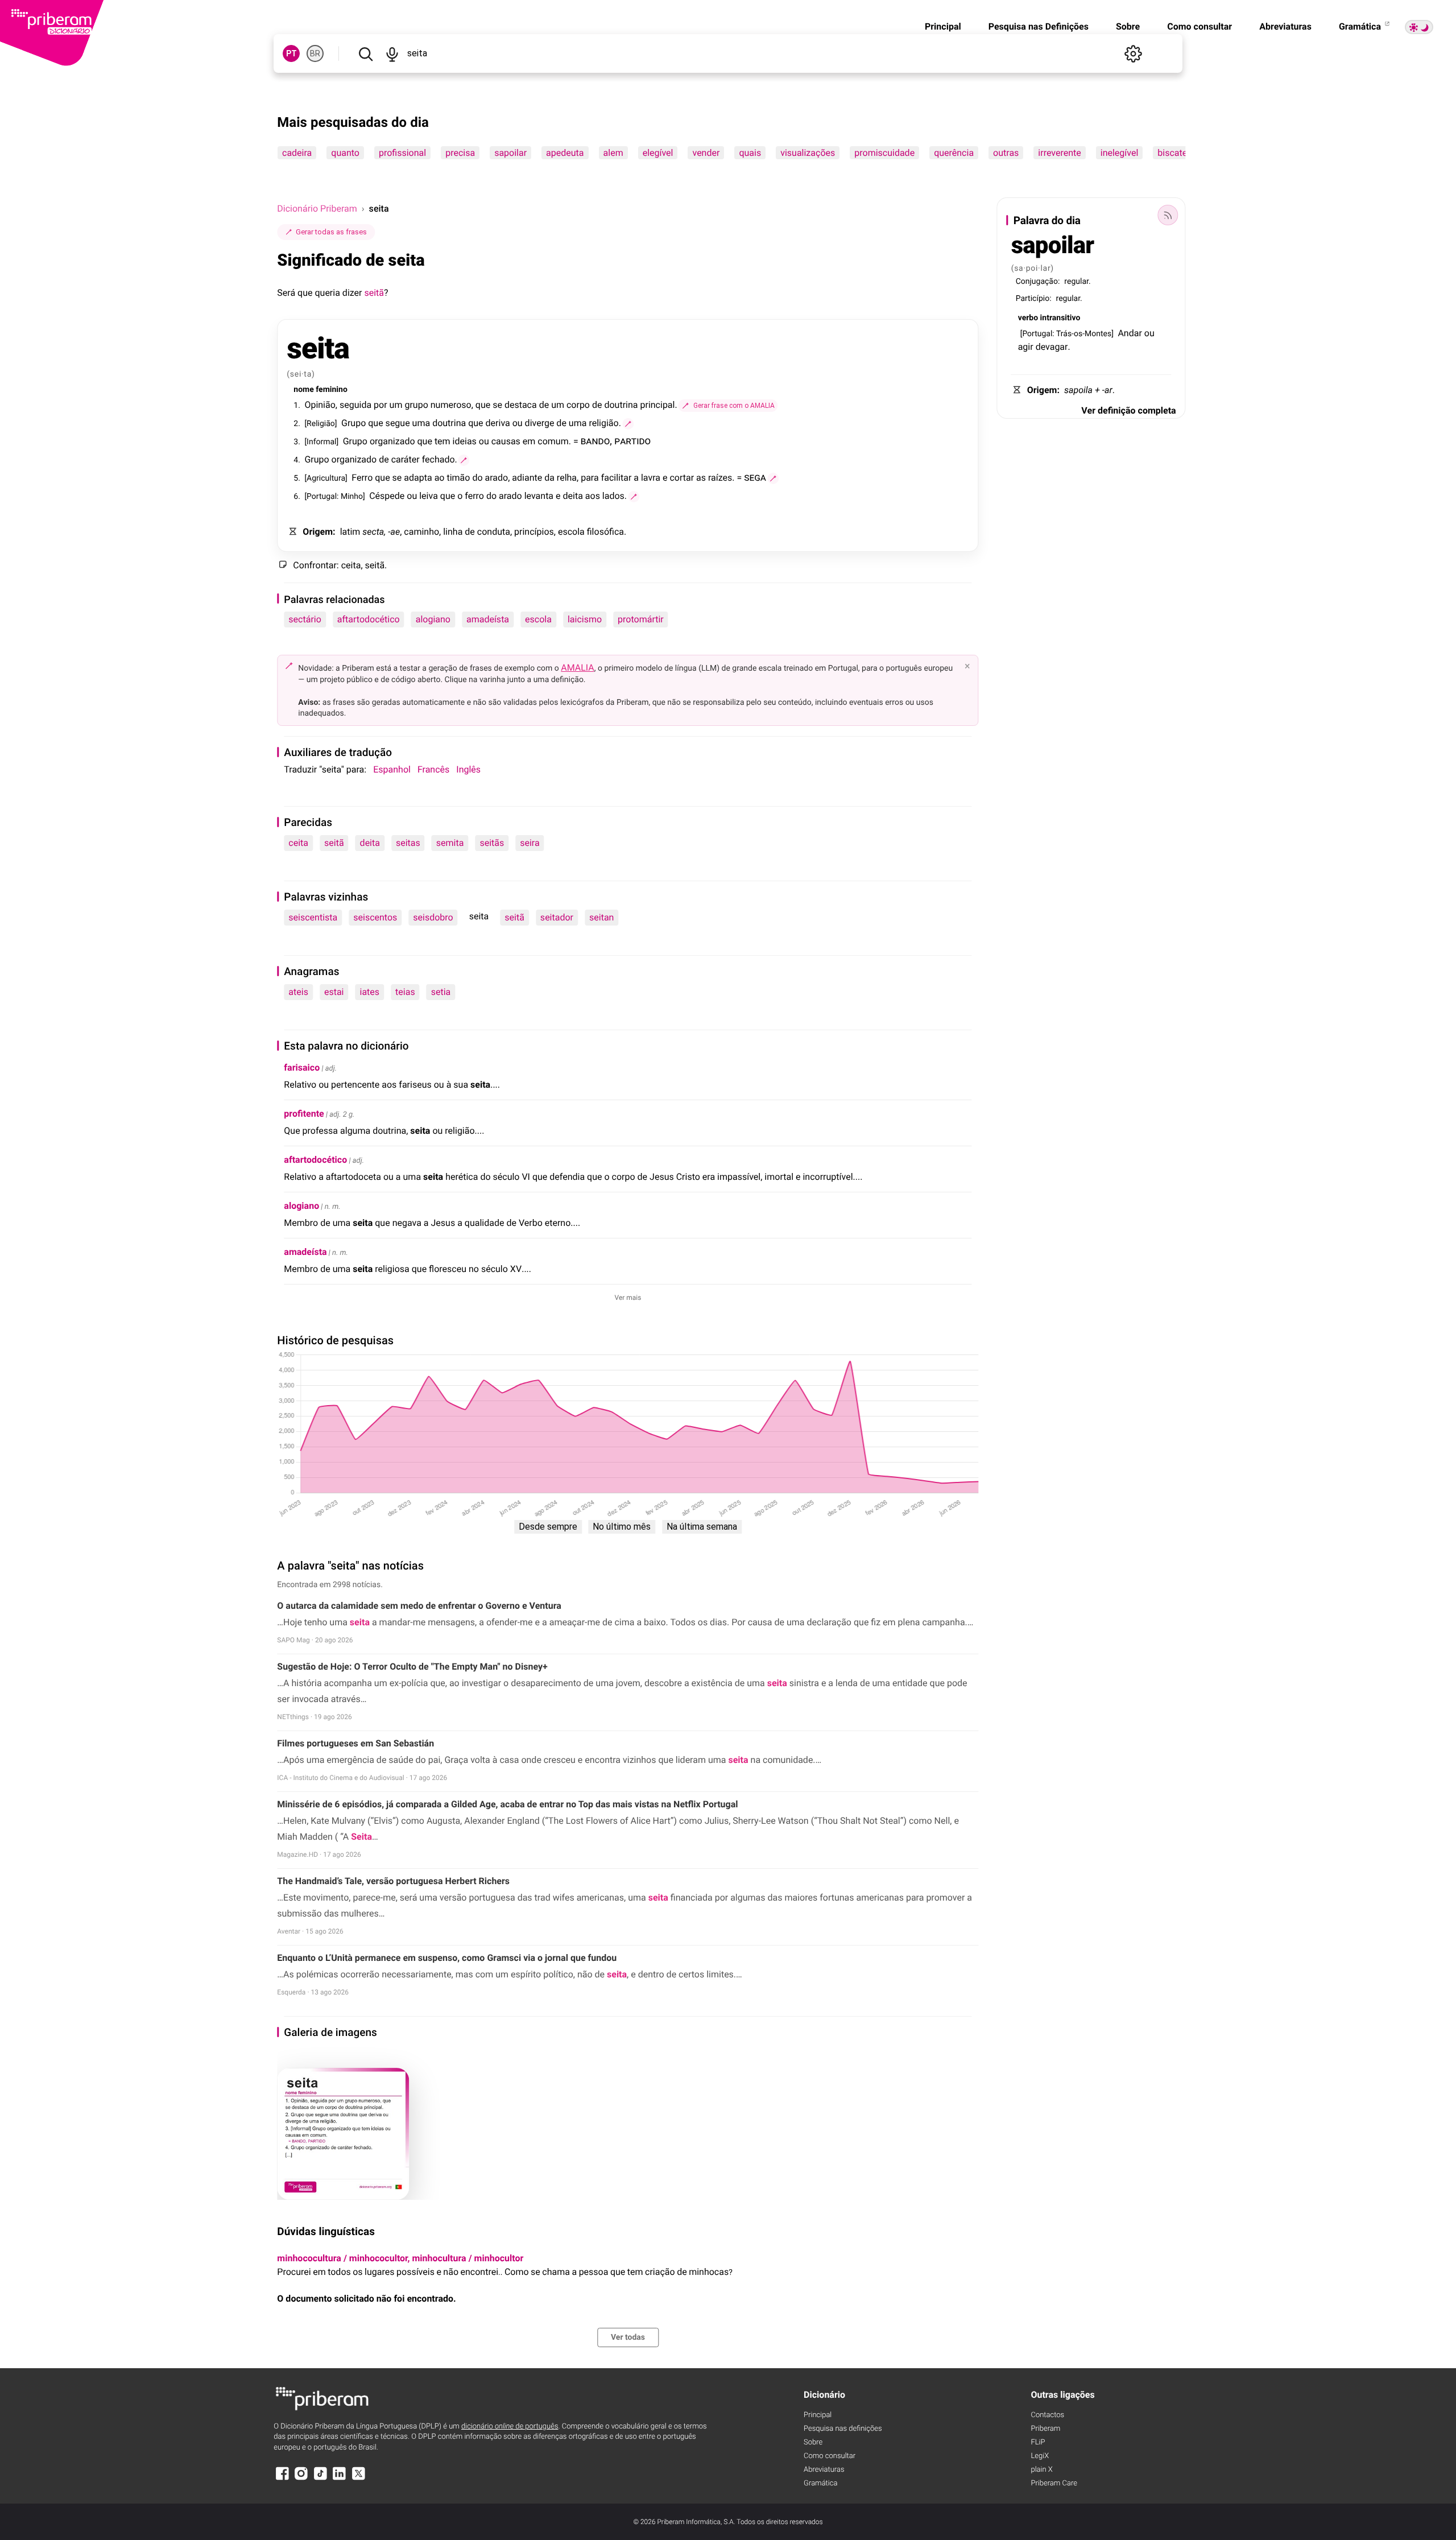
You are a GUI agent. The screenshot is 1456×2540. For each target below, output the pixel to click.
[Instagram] (301, 2479)
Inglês (468, 769)
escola (538, 619)
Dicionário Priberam (317, 208)
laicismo (585, 619)
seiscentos (375, 917)
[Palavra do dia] (1168, 215)
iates (369, 992)
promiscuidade (885, 153)
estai (334, 992)
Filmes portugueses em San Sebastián (355, 1743)
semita (450, 843)
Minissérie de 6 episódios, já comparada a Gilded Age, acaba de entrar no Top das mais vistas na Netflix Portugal (507, 1804)
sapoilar (510, 153)
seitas (408, 843)
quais (750, 153)
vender (706, 153)
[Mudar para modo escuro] (1419, 27)
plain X (1041, 2470)
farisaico (302, 1067)
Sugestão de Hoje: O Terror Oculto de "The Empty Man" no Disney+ (412, 1667)
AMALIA (578, 668)
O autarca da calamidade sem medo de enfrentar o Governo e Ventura (419, 1606)
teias (405, 992)
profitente (304, 1114)
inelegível (1120, 153)
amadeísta (488, 619)
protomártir (641, 619)
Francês (433, 769)
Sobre (1128, 26)
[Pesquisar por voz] (392, 53)
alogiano (433, 619)
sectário (305, 619)
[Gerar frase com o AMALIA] (628, 424)
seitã (374, 293)
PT (291, 53)
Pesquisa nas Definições (1039, 26)
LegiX (1040, 2456)
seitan (601, 917)
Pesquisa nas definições (843, 2429)
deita (370, 843)
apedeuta (565, 153)
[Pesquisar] (365, 53)
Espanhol (392, 769)
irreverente (1060, 153)
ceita (298, 843)
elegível (658, 153)
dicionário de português (510, 2427)
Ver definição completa (1128, 410)
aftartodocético (369, 619)
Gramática (1361, 26)
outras (1006, 153)
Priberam (1045, 2429)
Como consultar (1199, 26)
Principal (943, 26)
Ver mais (628, 1298)
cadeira (297, 153)
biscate (1173, 153)
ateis (298, 992)
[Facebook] (282, 2479)
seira (530, 843)
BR (315, 53)
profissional (402, 153)
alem (613, 153)
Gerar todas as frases (331, 232)
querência (954, 153)
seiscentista (313, 917)
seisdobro (433, 917)
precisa (460, 153)
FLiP (1038, 2442)
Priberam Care (1054, 2483)
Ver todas (628, 2337)
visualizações (808, 153)
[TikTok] (320, 2479)
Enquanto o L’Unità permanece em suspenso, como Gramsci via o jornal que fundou (447, 1958)
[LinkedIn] (340, 2479)
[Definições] (1134, 53)
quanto (346, 153)
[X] (358, 2479)
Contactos (1047, 2415)
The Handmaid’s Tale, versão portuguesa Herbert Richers (393, 1881)
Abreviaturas (1285, 26)
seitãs (492, 843)
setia (441, 992)
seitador (557, 917)
